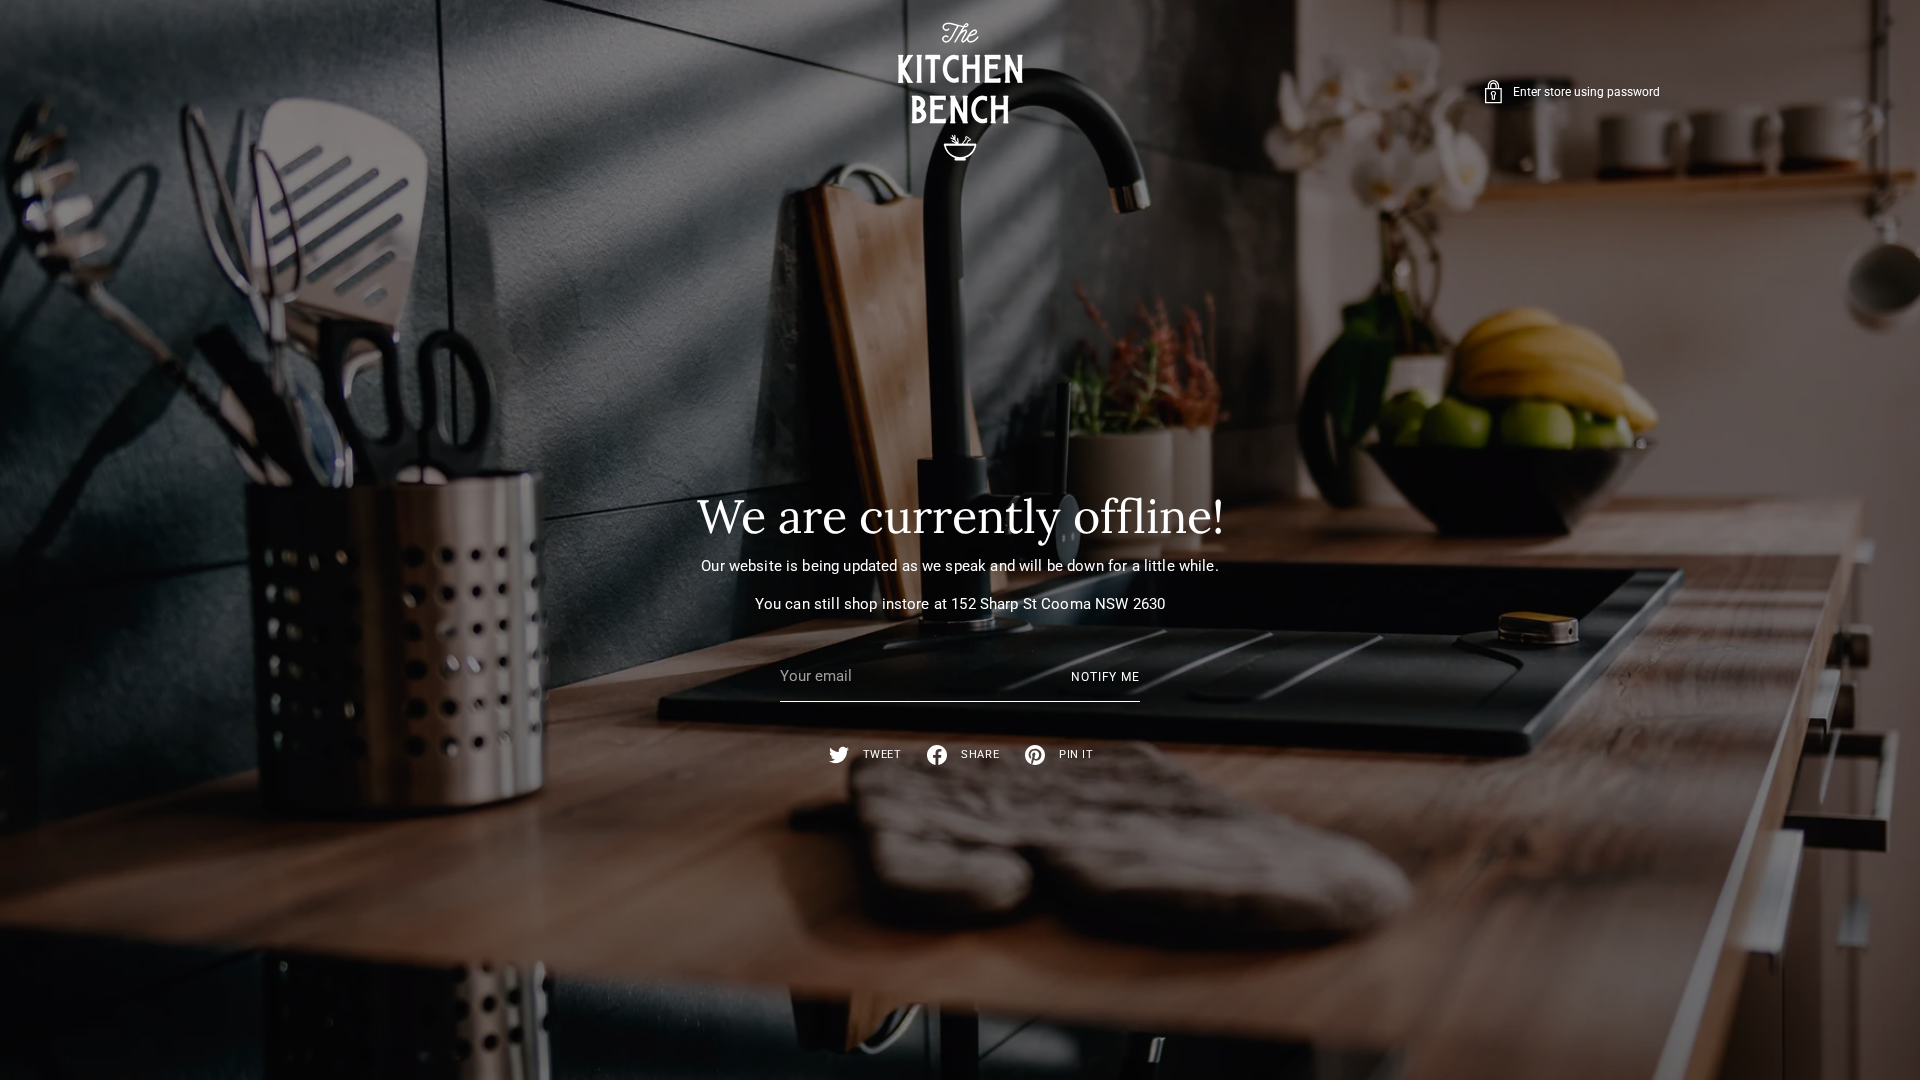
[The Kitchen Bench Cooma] (960, 91)
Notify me (1105, 677)
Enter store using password (1586, 92)
